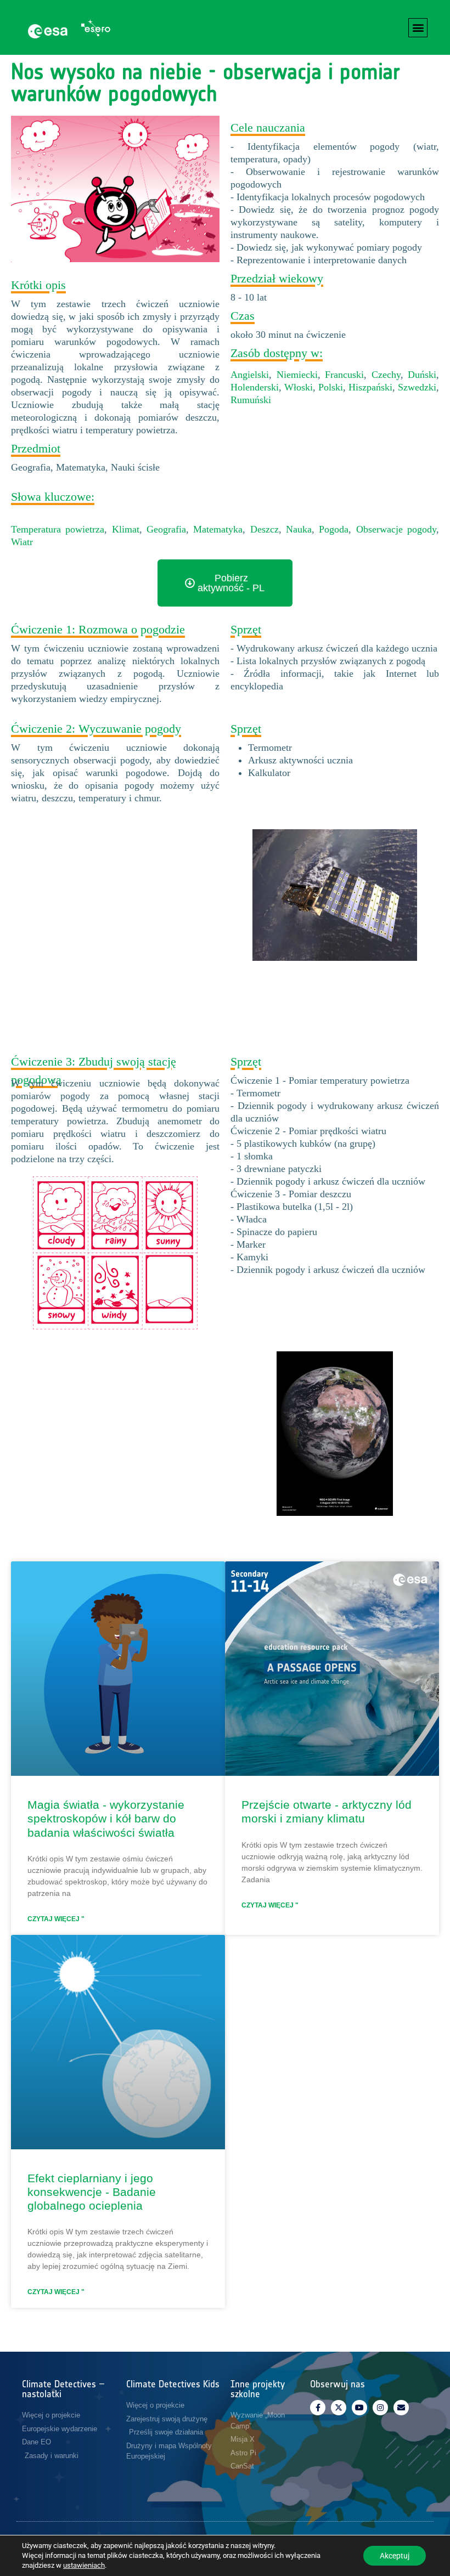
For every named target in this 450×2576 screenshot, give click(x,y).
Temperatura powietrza (58, 529)
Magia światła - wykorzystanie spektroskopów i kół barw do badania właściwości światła (106, 1818)
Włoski (299, 387)
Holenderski (255, 387)
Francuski (344, 375)
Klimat (126, 529)
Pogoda (334, 529)
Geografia (166, 529)
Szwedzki (417, 387)
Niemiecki (297, 375)
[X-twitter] (339, 2408)
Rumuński (251, 400)
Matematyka (218, 529)
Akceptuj (395, 2556)
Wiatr (22, 542)
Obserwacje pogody (396, 529)
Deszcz (265, 529)
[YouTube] (359, 2408)
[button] (418, 28)
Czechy (386, 375)
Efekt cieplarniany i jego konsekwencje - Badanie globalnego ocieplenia (92, 2192)
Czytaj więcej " (56, 1919)
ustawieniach (84, 2565)
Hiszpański (370, 387)
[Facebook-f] (318, 2408)
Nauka (299, 529)
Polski (331, 387)
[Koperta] (401, 2408)
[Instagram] (380, 2408)
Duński (422, 375)
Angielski (250, 375)
